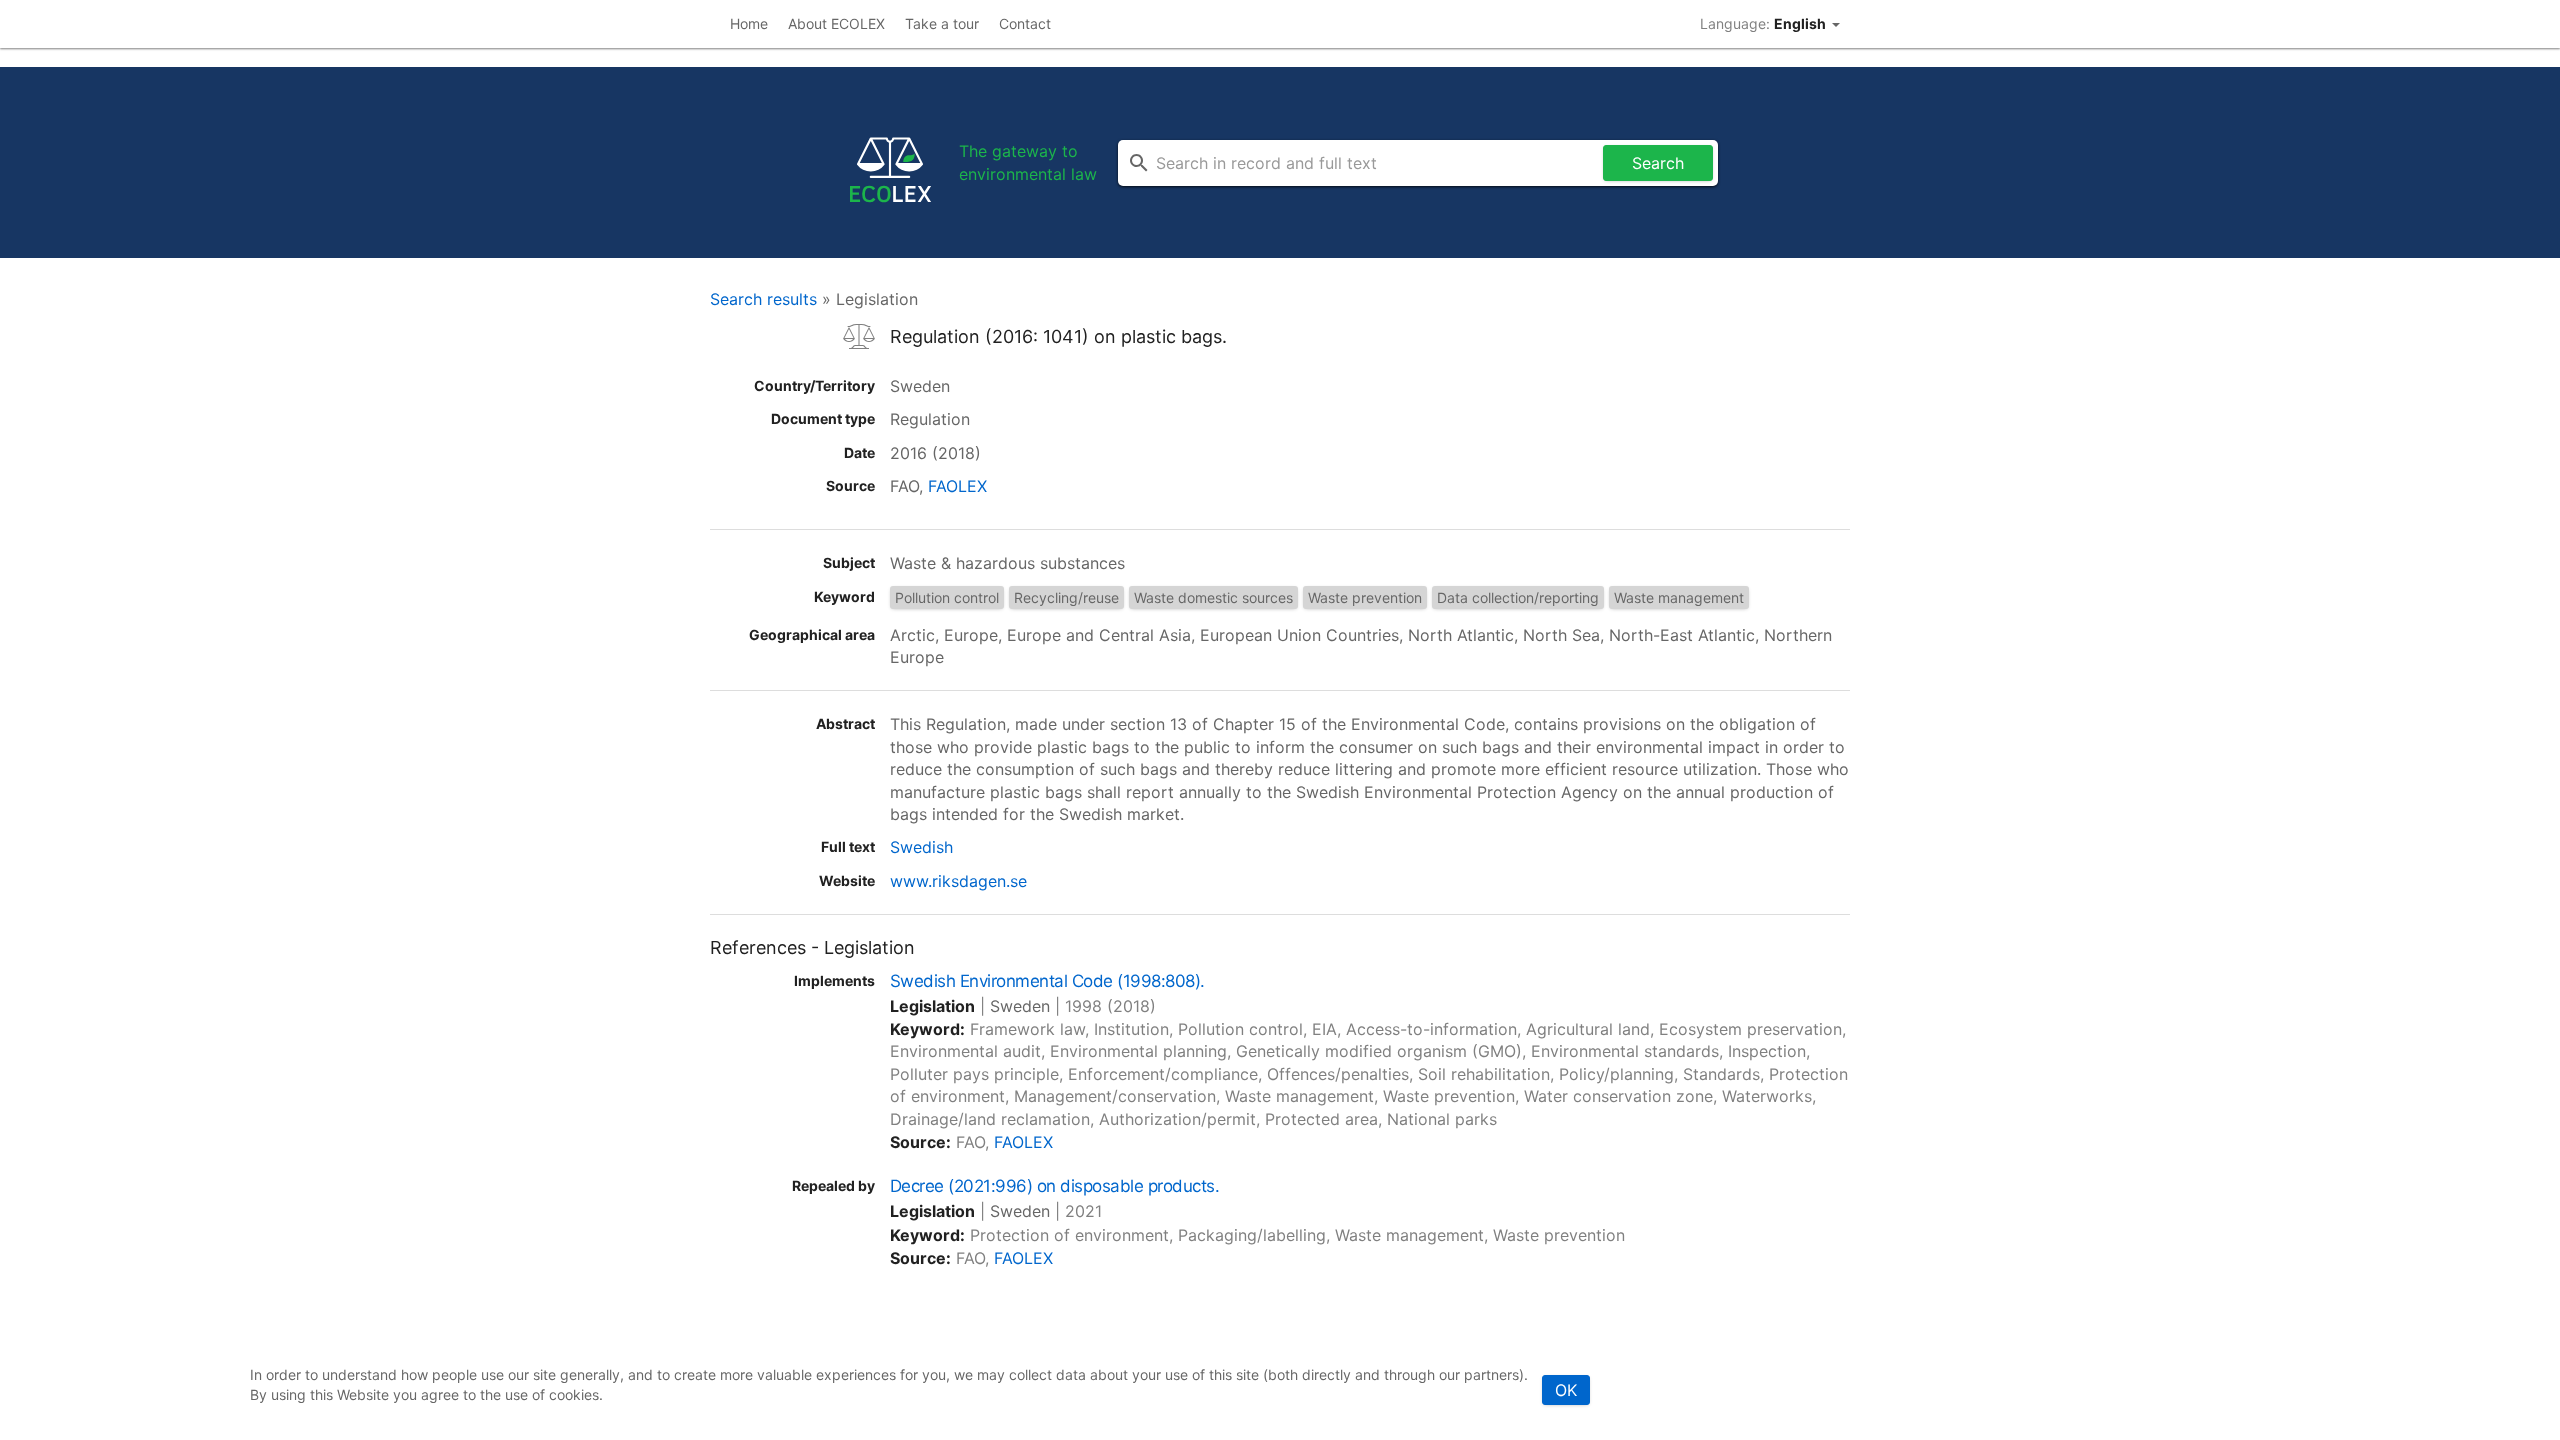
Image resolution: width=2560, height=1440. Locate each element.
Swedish (921, 847)
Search (1658, 163)
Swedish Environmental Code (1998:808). (1047, 981)
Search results (763, 299)
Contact (1025, 23)
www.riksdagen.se (958, 881)
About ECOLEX (836, 23)
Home (749, 23)
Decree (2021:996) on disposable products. (1054, 1186)
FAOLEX (957, 486)
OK (1566, 1390)
